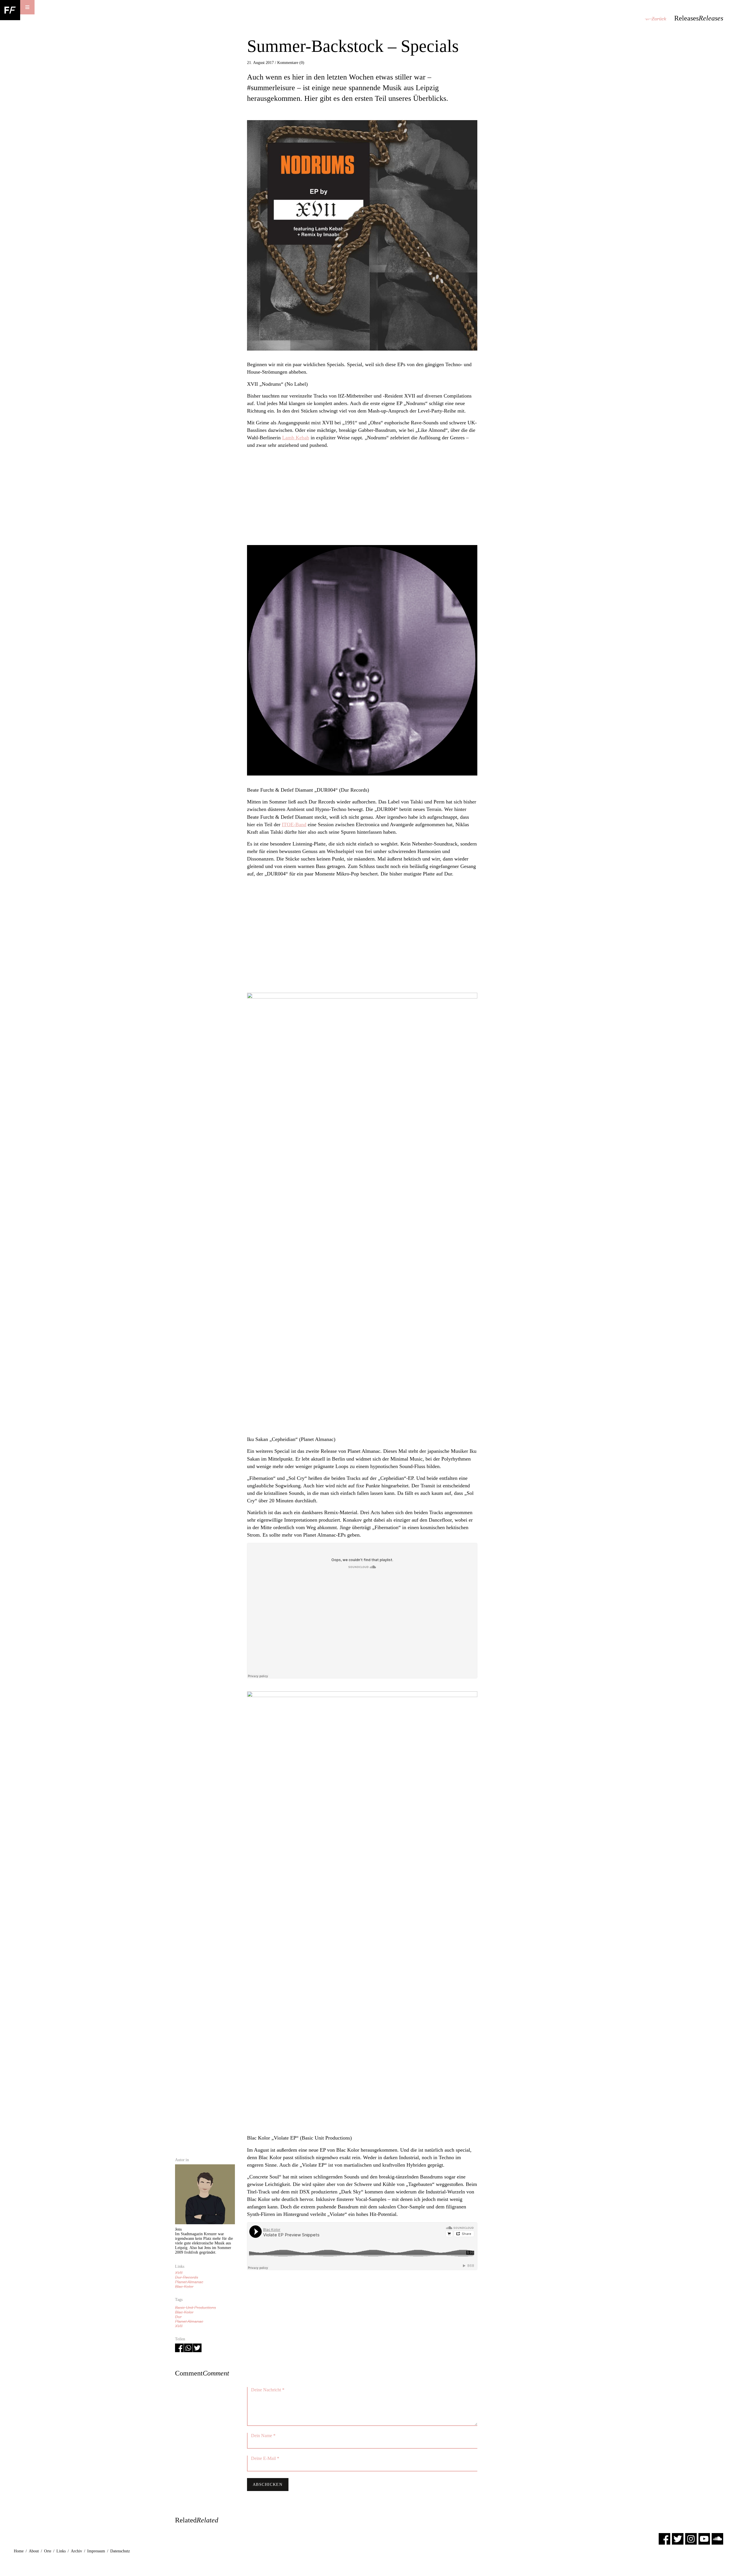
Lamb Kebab (296, 438)
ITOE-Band (294, 824)
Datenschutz (120, 2551)
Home (19, 2551)
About (34, 2551)
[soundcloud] (717, 2539)
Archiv (76, 2551)
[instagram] (691, 2539)
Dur (178, 2317)
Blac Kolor (184, 2286)
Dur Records (187, 2277)
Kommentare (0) (291, 63)
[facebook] (664, 2539)
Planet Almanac (189, 2282)
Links (61, 2551)
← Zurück (656, 19)
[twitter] (678, 2539)
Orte (48, 2551)
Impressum (96, 2551)
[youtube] (704, 2539)
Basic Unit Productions (195, 2308)
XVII (179, 2273)
